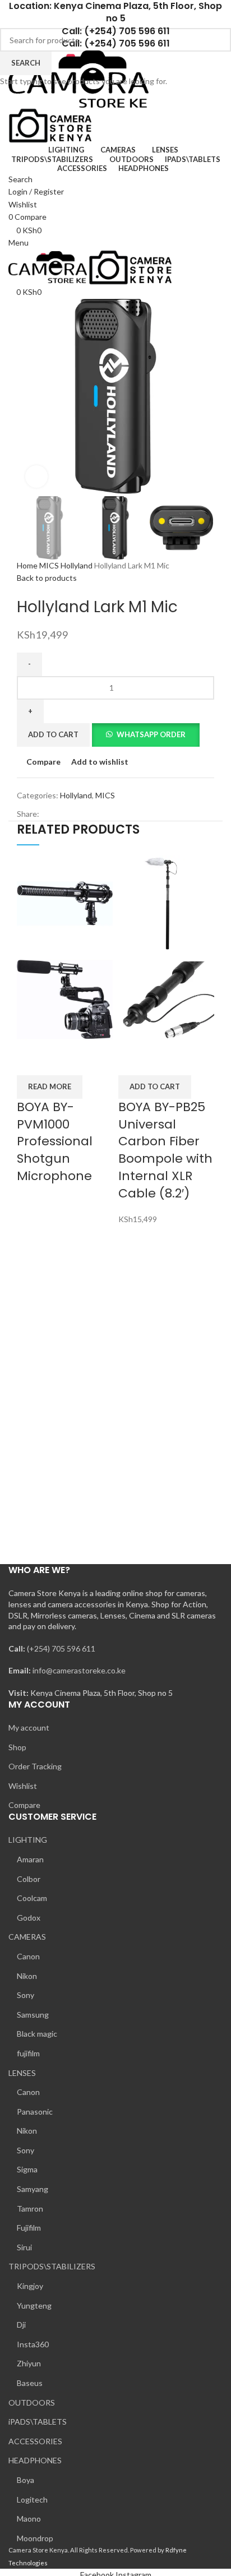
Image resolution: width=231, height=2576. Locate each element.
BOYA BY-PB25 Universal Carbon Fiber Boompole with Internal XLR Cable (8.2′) (165, 1150)
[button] (155, 1087)
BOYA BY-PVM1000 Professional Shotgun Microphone (55, 1141)
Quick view (61, 1061)
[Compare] (31, 1061)
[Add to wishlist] (90, 1061)
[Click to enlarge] (36, 477)
